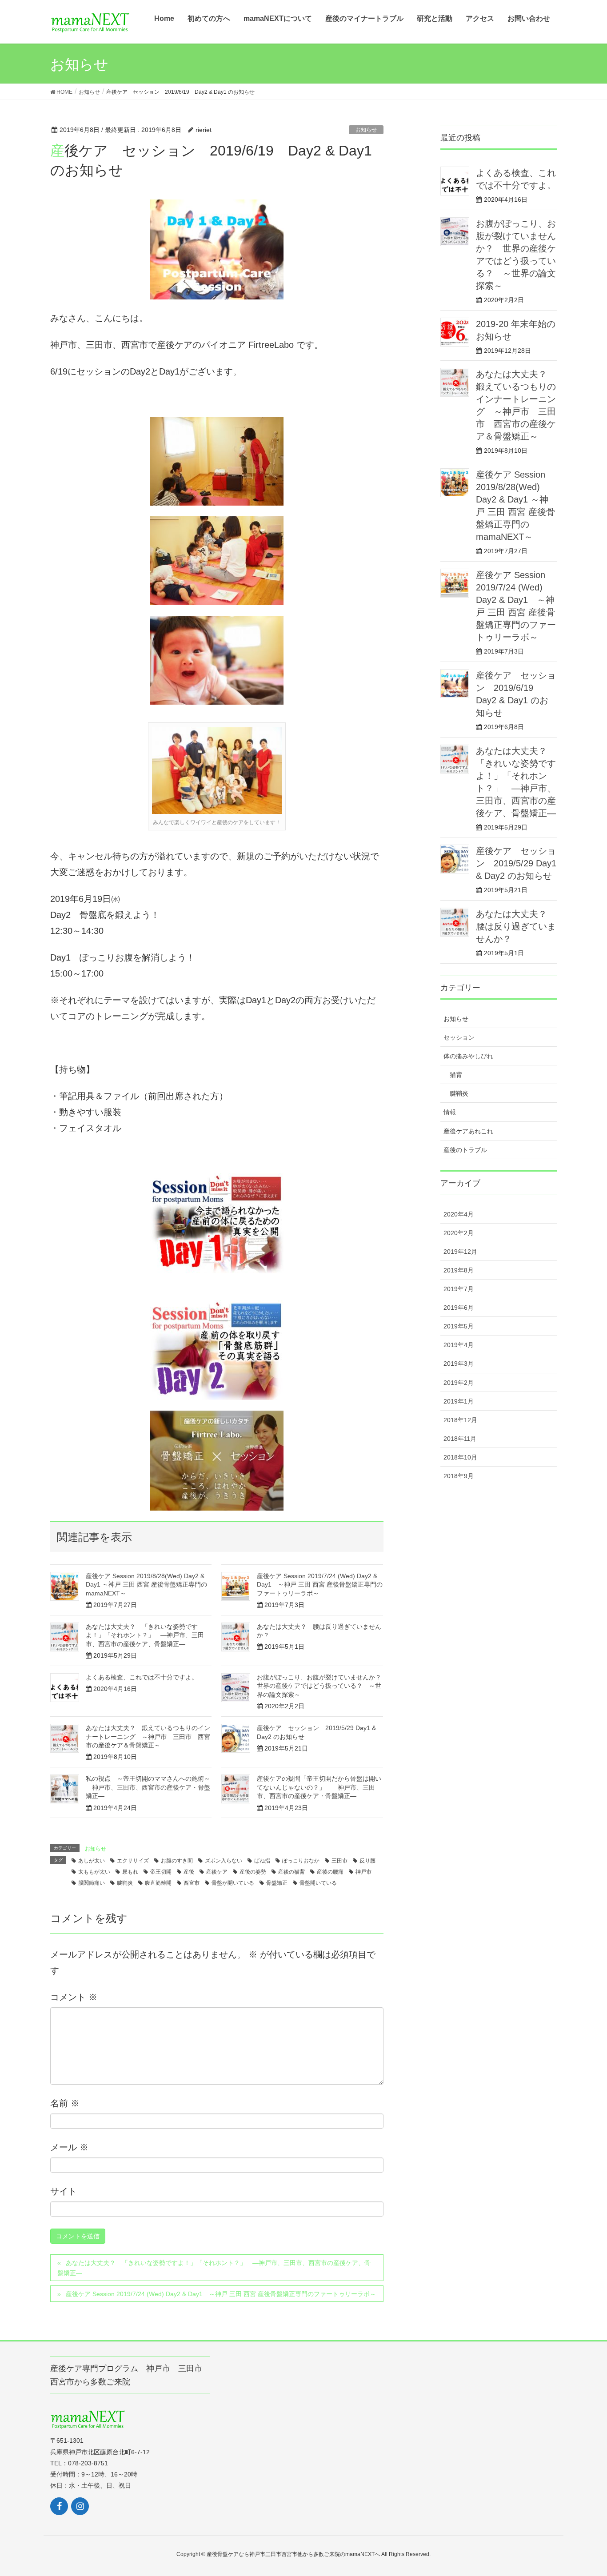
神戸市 (363, 1872)
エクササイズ (133, 1861)
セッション (459, 1037)
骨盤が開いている (233, 1883)
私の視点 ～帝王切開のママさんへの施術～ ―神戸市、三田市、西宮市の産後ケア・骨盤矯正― (151, 1787)
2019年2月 (459, 1383)
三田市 (339, 1861)
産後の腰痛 (330, 1872)
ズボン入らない (224, 1861)
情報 (450, 1112)
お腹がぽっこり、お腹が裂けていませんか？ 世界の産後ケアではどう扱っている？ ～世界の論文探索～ (322, 1686)
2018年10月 (460, 1457)
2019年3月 (459, 1364)
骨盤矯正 (277, 1883)
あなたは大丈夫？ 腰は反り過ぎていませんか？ (516, 926)
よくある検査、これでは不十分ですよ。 (142, 1677)
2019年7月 (459, 1289)
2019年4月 (459, 1345)
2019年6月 (459, 1308)
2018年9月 (459, 1476)
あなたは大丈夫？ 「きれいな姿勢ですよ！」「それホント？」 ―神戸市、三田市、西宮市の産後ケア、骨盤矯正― (145, 1635)
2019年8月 (459, 1270)
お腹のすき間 (177, 1861)
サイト (64, 2191)
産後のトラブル (465, 1150)
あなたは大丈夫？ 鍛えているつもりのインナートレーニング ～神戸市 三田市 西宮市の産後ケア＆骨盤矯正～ (148, 1737)
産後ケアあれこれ (468, 1131)
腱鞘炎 (125, 1883)
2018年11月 (460, 1439)
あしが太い (92, 1861)
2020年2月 (459, 1233)
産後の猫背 (292, 1872)
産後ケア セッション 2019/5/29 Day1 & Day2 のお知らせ (516, 863)
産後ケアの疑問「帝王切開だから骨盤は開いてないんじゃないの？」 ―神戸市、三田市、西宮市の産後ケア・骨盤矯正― (319, 1787)
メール (69, 2147)
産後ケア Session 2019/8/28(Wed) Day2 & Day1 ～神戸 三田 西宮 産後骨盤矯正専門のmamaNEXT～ (146, 1585)
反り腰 (367, 1861)
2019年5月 (459, 1326)
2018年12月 (460, 1420)
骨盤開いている (318, 1883)
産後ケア (217, 1872)
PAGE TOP (595, 2487)
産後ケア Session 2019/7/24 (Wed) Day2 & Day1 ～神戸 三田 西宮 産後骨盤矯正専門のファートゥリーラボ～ (320, 1585)
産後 (189, 1872)
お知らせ (366, 130)
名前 (65, 2103)
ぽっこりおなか (301, 1861)
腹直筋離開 (158, 1883)
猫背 (456, 1075)
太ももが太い (94, 1872)
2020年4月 (459, 1214)
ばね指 (262, 1861)
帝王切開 (161, 1872)
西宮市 (192, 1883)
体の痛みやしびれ (468, 1056)
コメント (74, 1997)
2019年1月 (459, 1401)
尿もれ (130, 1872)
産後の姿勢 (253, 1872)
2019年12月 (460, 1252)
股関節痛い (92, 1883)
